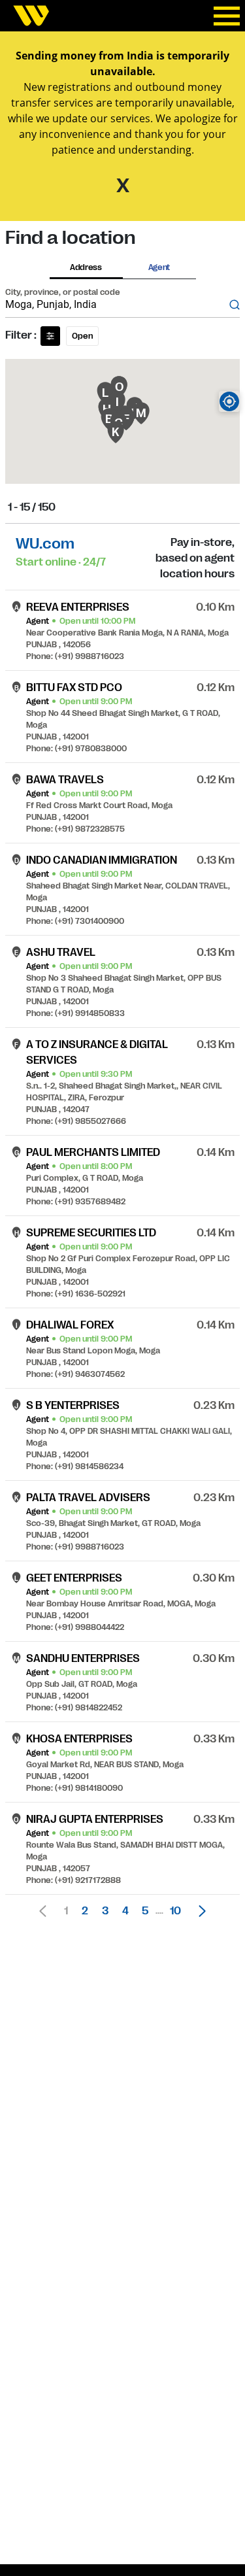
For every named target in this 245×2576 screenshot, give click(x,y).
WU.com (45, 544)
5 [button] (145, 1911)
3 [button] (105, 1911)
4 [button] (125, 1911)
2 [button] (85, 1911)
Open (82, 336)
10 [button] (175, 1911)
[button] (199, 1911)
